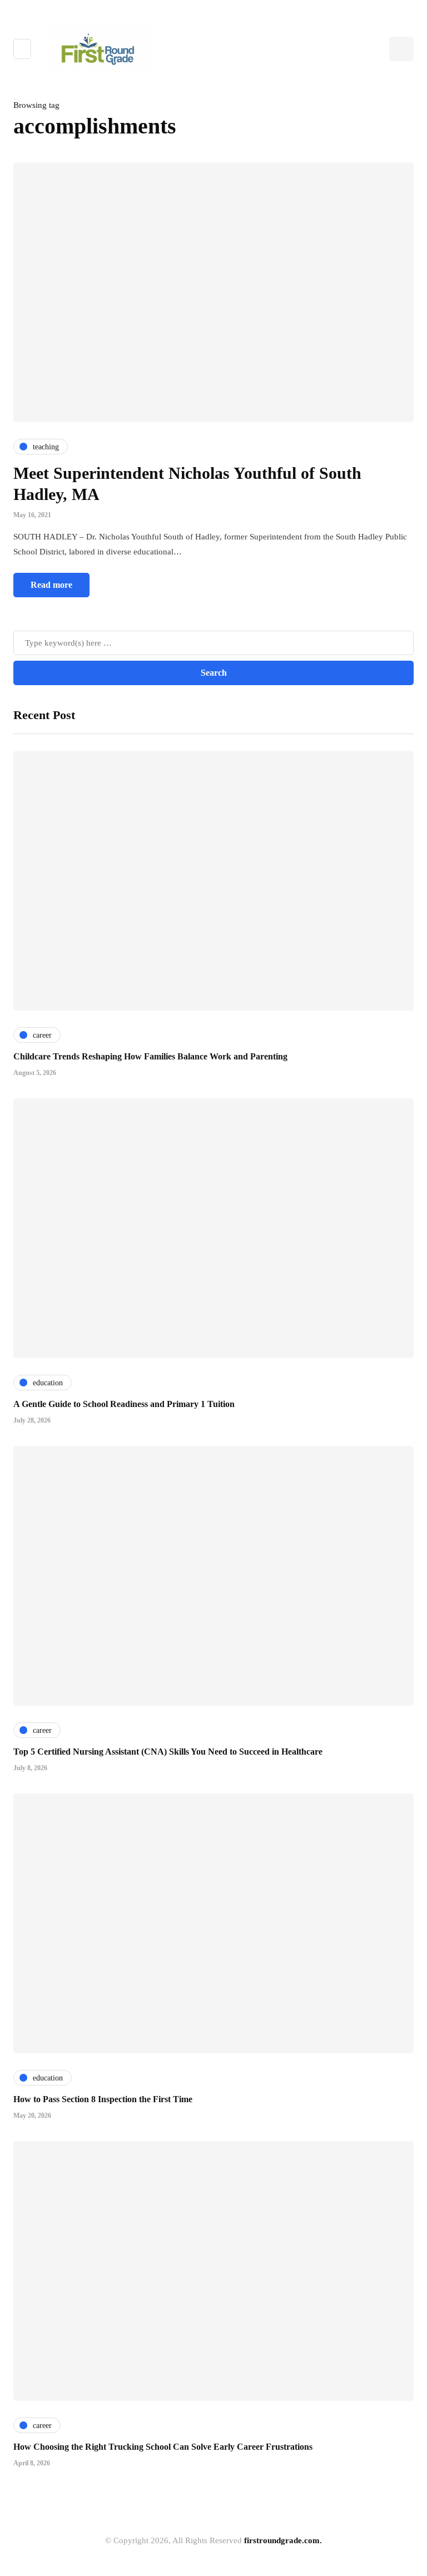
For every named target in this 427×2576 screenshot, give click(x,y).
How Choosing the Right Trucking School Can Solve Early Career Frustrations (163, 2447)
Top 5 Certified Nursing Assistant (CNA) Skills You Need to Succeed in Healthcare (168, 1752)
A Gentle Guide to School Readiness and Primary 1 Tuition (124, 1404)
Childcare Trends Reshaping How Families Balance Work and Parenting (150, 1056)
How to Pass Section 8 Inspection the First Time (103, 2099)
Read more (51, 585)
